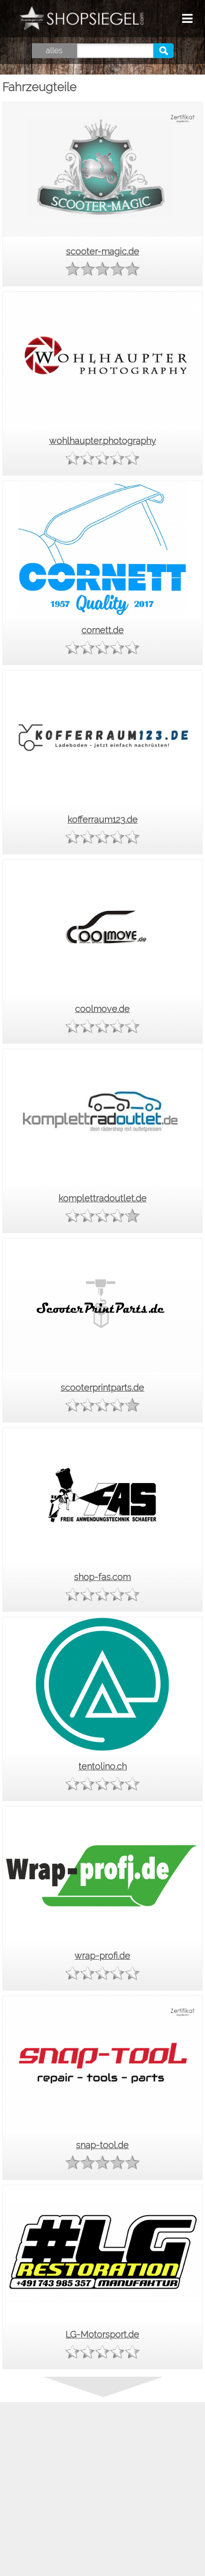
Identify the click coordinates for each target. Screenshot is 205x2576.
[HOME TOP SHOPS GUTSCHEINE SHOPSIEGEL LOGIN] (155, 19)
